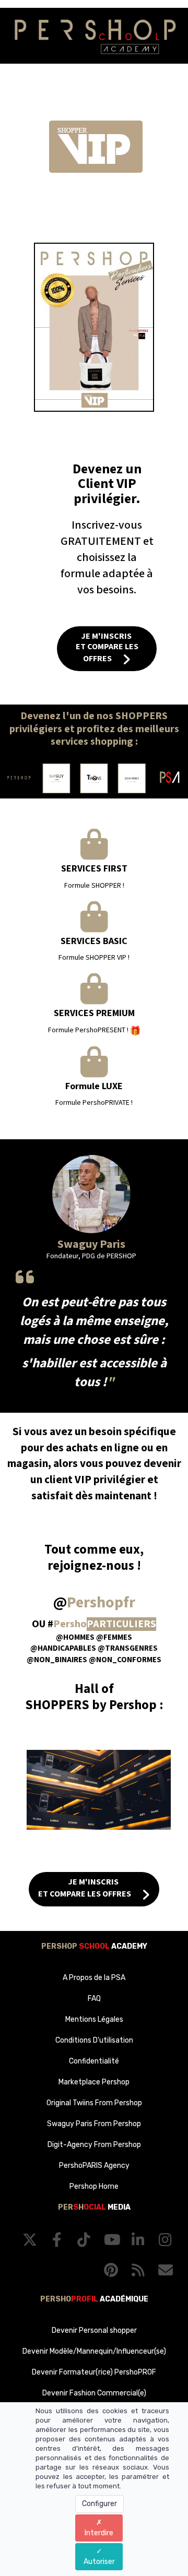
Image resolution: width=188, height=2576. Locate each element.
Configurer (99, 2504)
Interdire (99, 2533)
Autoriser (99, 2562)
